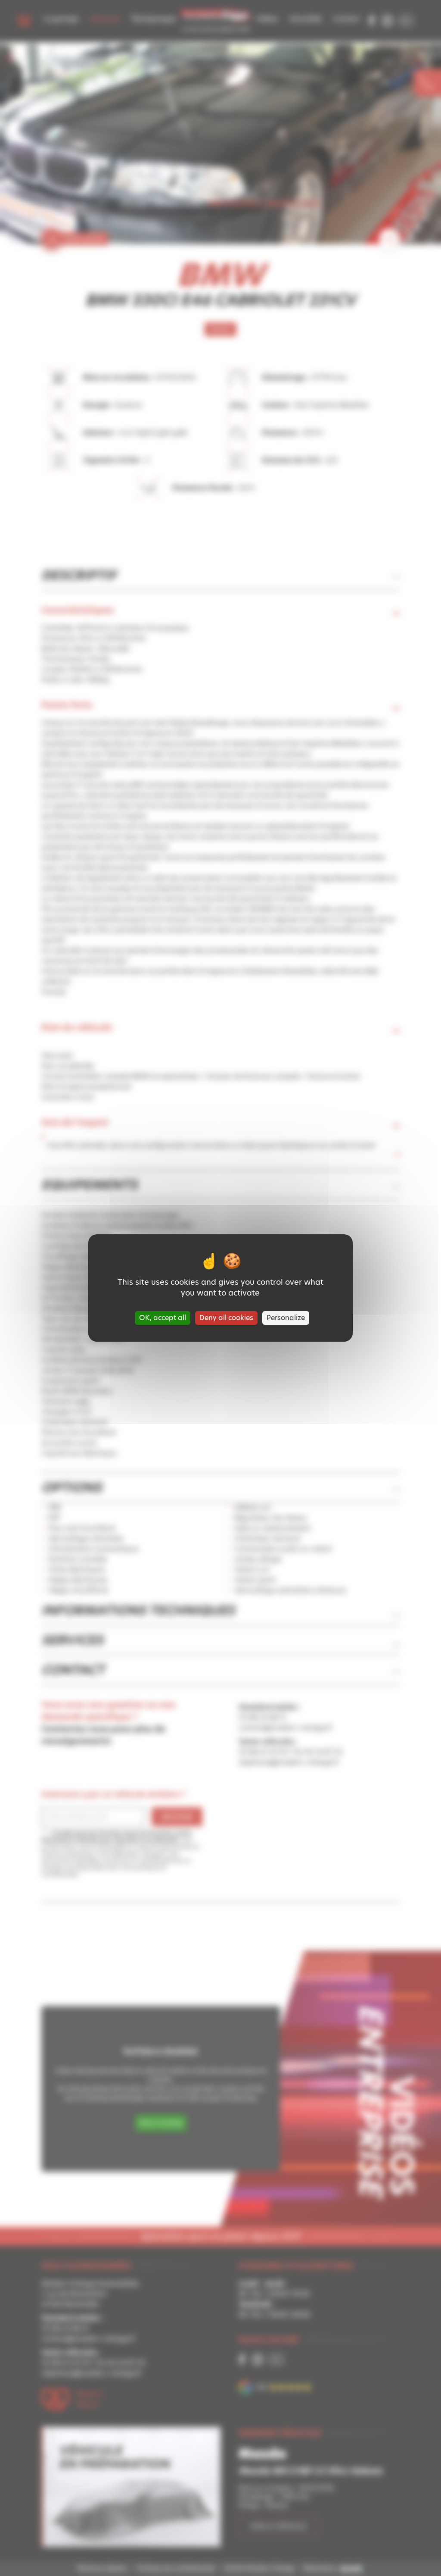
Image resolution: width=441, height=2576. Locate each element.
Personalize (286, 1318)
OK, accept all (163, 1318)
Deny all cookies (226, 1318)
